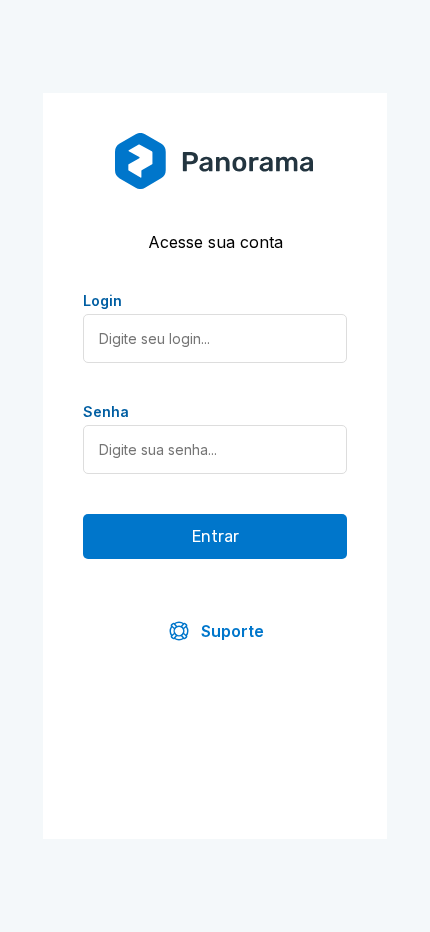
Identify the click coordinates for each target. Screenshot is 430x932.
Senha (106, 411)
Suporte (232, 631)
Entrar (215, 536)
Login (102, 300)
